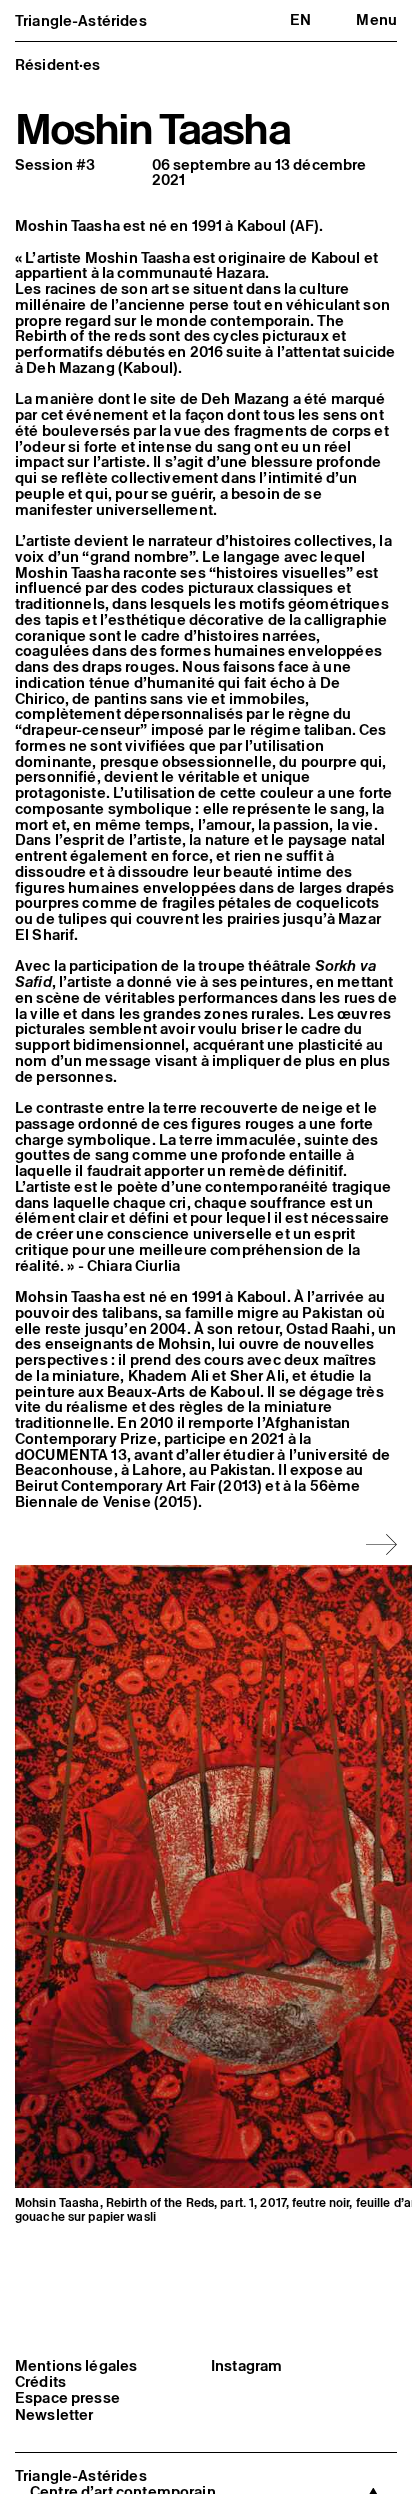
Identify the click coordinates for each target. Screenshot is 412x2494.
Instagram (246, 2366)
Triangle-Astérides (81, 20)
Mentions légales (76, 2366)
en (300, 19)
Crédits (40, 2382)
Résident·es (58, 64)
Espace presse (67, 2398)
